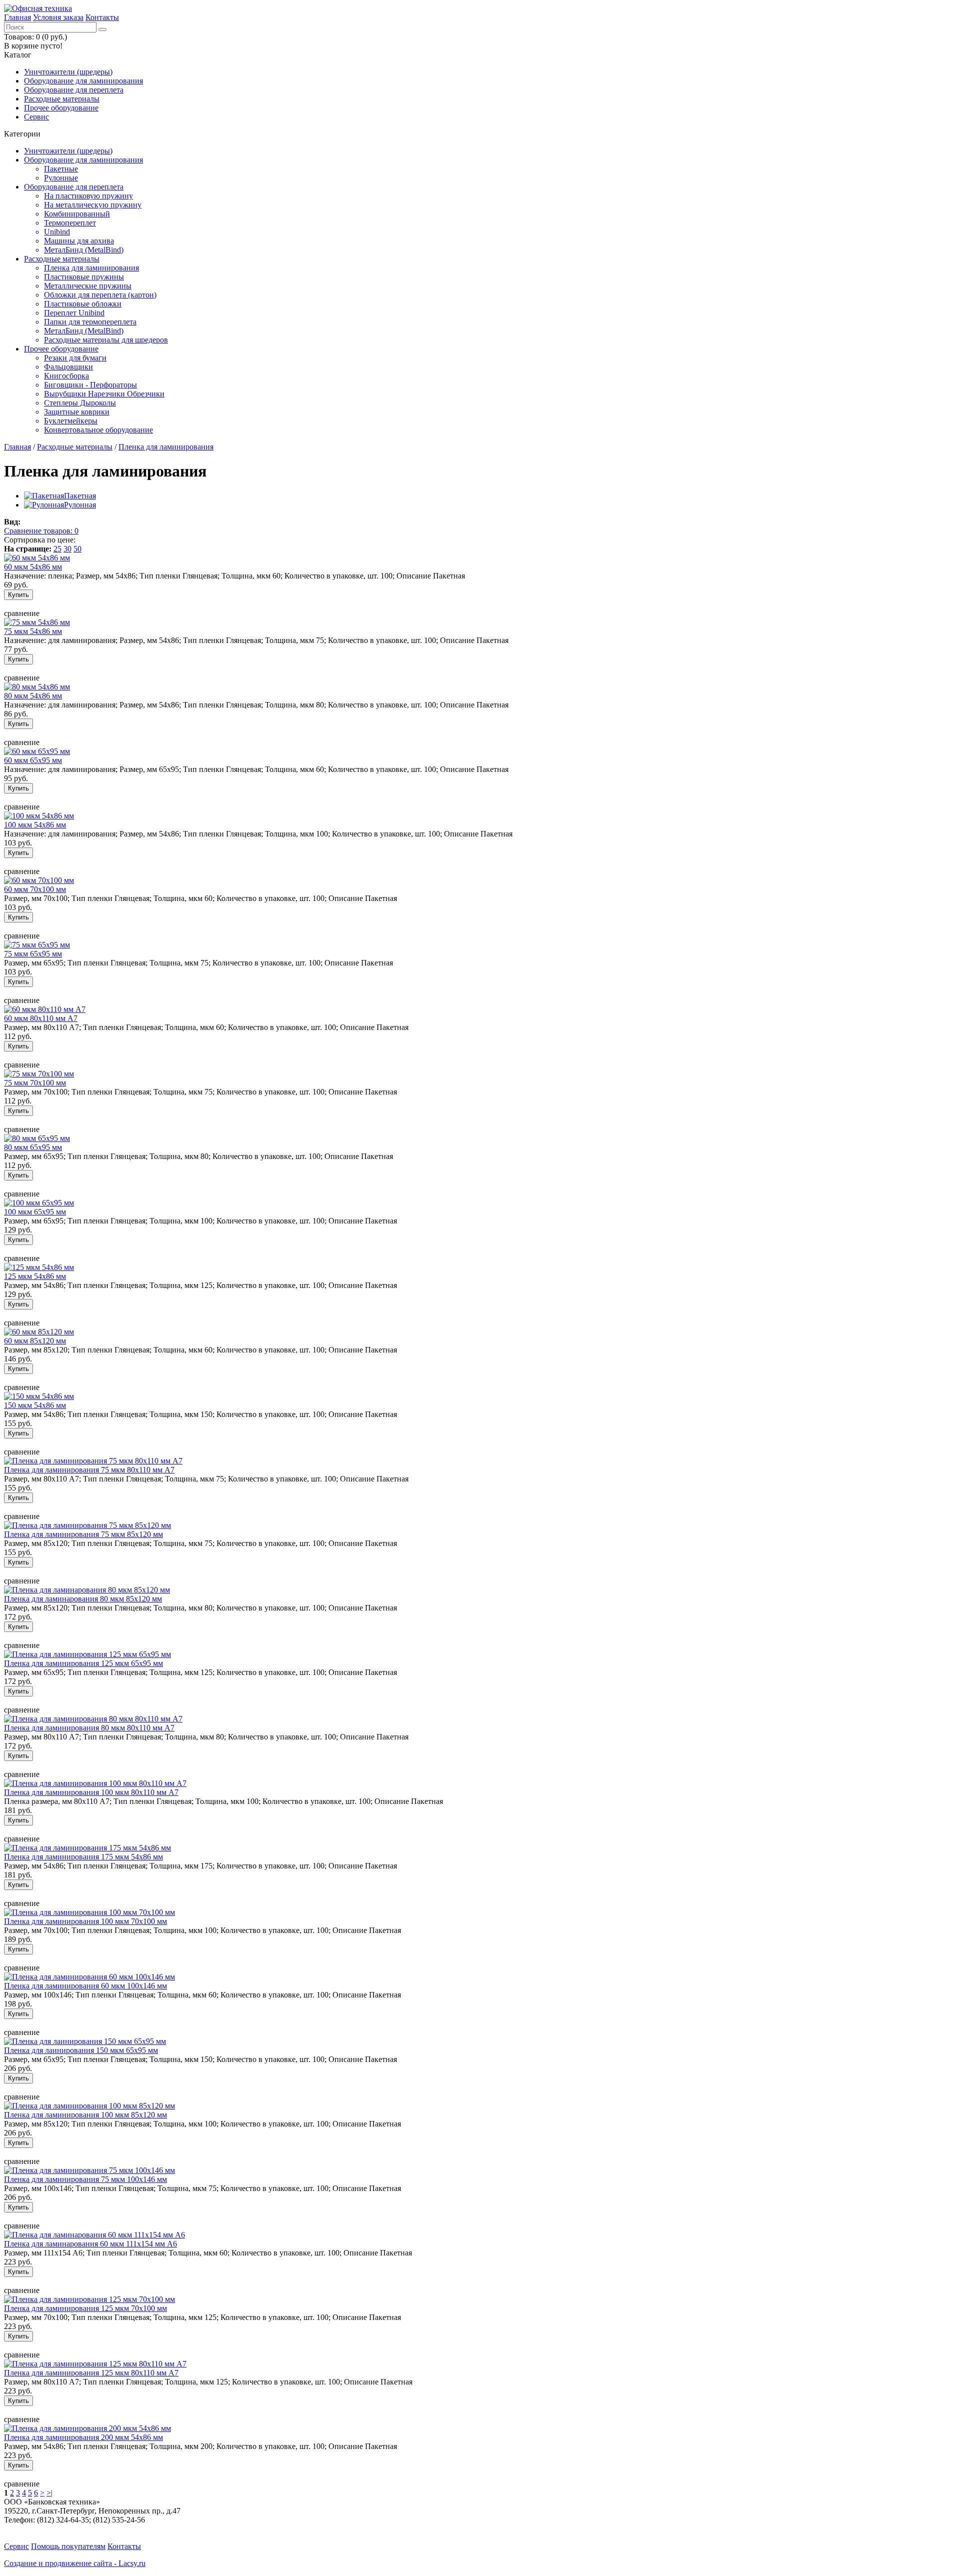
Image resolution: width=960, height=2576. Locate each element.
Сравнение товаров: (41, 531)
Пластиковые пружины (84, 277)
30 (67, 549)
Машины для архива (79, 241)
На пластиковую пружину (88, 196)
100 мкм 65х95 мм (35, 1212)
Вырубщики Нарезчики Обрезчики (104, 394)
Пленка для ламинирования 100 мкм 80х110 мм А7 (91, 1792)
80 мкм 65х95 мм (33, 1147)
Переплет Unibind (74, 313)
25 (57, 549)
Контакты (102, 17)
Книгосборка (66, 376)
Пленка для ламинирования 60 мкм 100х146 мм (85, 1986)
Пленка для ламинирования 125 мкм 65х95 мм (83, 1663)
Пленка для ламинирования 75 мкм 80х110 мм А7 (89, 1470)
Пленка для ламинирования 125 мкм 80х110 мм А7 (91, 2373)
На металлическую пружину (93, 205)
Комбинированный (77, 214)
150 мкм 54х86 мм (35, 1405)
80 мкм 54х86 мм (33, 696)
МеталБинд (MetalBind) (84, 250)
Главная (17, 17)
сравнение (22, 613)
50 (77, 549)
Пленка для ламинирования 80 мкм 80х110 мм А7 (89, 1728)
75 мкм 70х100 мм (35, 1083)
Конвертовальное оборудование (98, 430)
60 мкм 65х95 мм (33, 760)
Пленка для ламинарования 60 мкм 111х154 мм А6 (90, 2244)
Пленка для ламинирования (91, 268)
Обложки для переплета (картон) (100, 295)
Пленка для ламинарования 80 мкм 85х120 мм (83, 1599)
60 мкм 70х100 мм (35, 889)
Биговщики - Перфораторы (90, 385)
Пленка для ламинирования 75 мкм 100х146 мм (85, 2179)
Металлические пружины (88, 286)
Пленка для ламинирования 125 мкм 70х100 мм (85, 2308)
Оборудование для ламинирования (83, 81)
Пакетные (61, 169)
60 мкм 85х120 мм (35, 1341)
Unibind (57, 232)
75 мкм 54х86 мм (33, 631)
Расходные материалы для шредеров (106, 340)
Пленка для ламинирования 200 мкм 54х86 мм (83, 2437)
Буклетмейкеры (71, 421)
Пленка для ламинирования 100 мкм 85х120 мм (85, 2115)
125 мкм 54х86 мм (35, 1276)
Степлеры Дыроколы (80, 403)
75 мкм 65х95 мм (33, 954)
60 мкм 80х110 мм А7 (41, 1018)
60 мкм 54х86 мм (33, 567)
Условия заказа (58, 17)
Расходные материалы (62, 99)
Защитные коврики (77, 412)
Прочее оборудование (61, 108)
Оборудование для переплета (74, 90)
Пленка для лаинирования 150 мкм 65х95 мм (81, 2050)
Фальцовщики (68, 367)
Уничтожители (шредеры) (68, 72)
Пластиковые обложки (83, 304)
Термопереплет (70, 223)
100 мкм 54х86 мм (35, 825)
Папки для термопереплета (90, 322)
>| (49, 2493)
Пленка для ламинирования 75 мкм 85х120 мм (83, 1534)
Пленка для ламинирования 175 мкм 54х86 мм (83, 1857)
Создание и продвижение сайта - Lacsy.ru (75, 2563)
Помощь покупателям (68, 2546)
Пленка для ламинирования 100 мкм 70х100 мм (85, 1921)
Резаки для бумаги (75, 358)
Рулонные (61, 178)
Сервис (36, 117)
